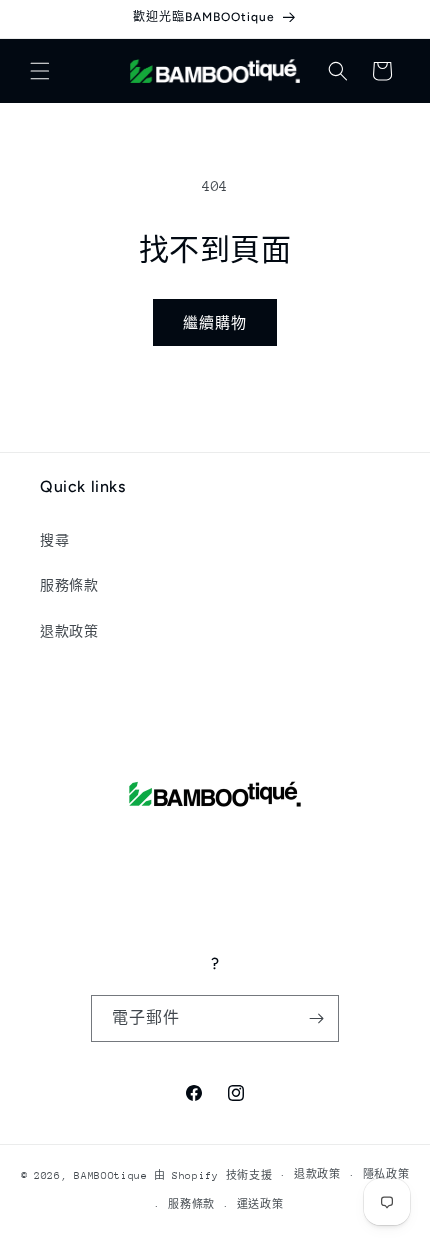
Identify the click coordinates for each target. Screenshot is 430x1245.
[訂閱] (316, 1018)
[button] (40, 71)
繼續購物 (215, 323)
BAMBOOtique (111, 1175)
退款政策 (69, 631)
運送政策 (260, 1205)
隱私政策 (386, 1175)
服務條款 (69, 585)
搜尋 (54, 540)
